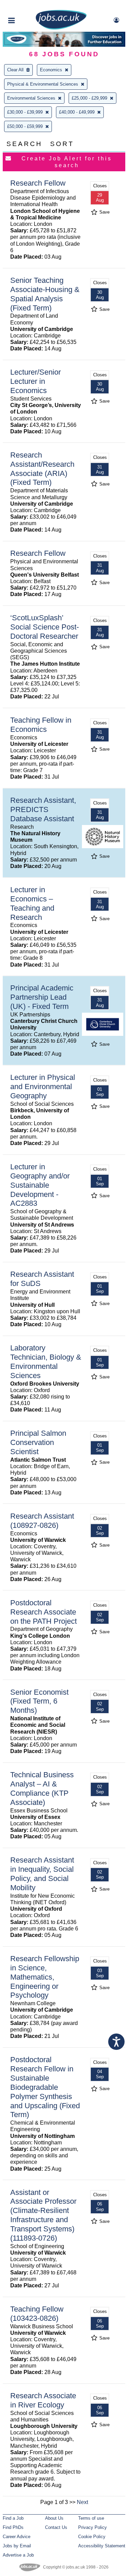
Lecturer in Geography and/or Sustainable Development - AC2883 (40, 1185)
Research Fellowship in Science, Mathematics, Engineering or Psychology (45, 1977)
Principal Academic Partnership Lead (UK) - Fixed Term (42, 997)
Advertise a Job (18, 2555)
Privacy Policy (93, 2527)
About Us (54, 2518)
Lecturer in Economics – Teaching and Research (32, 903)
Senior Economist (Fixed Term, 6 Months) (39, 1701)
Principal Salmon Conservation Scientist (38, 1442)
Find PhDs (13, 2527)
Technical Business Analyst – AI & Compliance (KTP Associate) (42, 1789)
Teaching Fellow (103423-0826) (37, 2314)
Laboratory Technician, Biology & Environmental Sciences (46, 1362)
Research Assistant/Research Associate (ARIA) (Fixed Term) (42, 469)
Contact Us (56, 2527)
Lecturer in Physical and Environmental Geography (43, 1087)
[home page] (61, 28)
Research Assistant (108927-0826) (42, 1521)
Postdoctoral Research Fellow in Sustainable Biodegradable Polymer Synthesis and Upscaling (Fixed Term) (45, 2087)
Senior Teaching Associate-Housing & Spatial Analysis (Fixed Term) (45, 294)
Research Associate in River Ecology (43, 2400)
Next (82, 2502)
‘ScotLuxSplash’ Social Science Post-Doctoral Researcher (45, 627)
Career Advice (17, 2537)
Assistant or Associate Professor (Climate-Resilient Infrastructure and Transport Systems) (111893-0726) (43, 2215)
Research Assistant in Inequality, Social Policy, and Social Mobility (42, 1874)
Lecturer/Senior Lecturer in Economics (35, 381)
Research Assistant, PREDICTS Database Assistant (43, 809)
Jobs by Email (17, 2546)
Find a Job (13, 2518)
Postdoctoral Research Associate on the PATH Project (44, 1612)
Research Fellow (38, 183)
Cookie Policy (92, 2537)
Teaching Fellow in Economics (41, 725)
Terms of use (91, 2518)
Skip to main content (27, 6)
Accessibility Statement (102, 2546)
